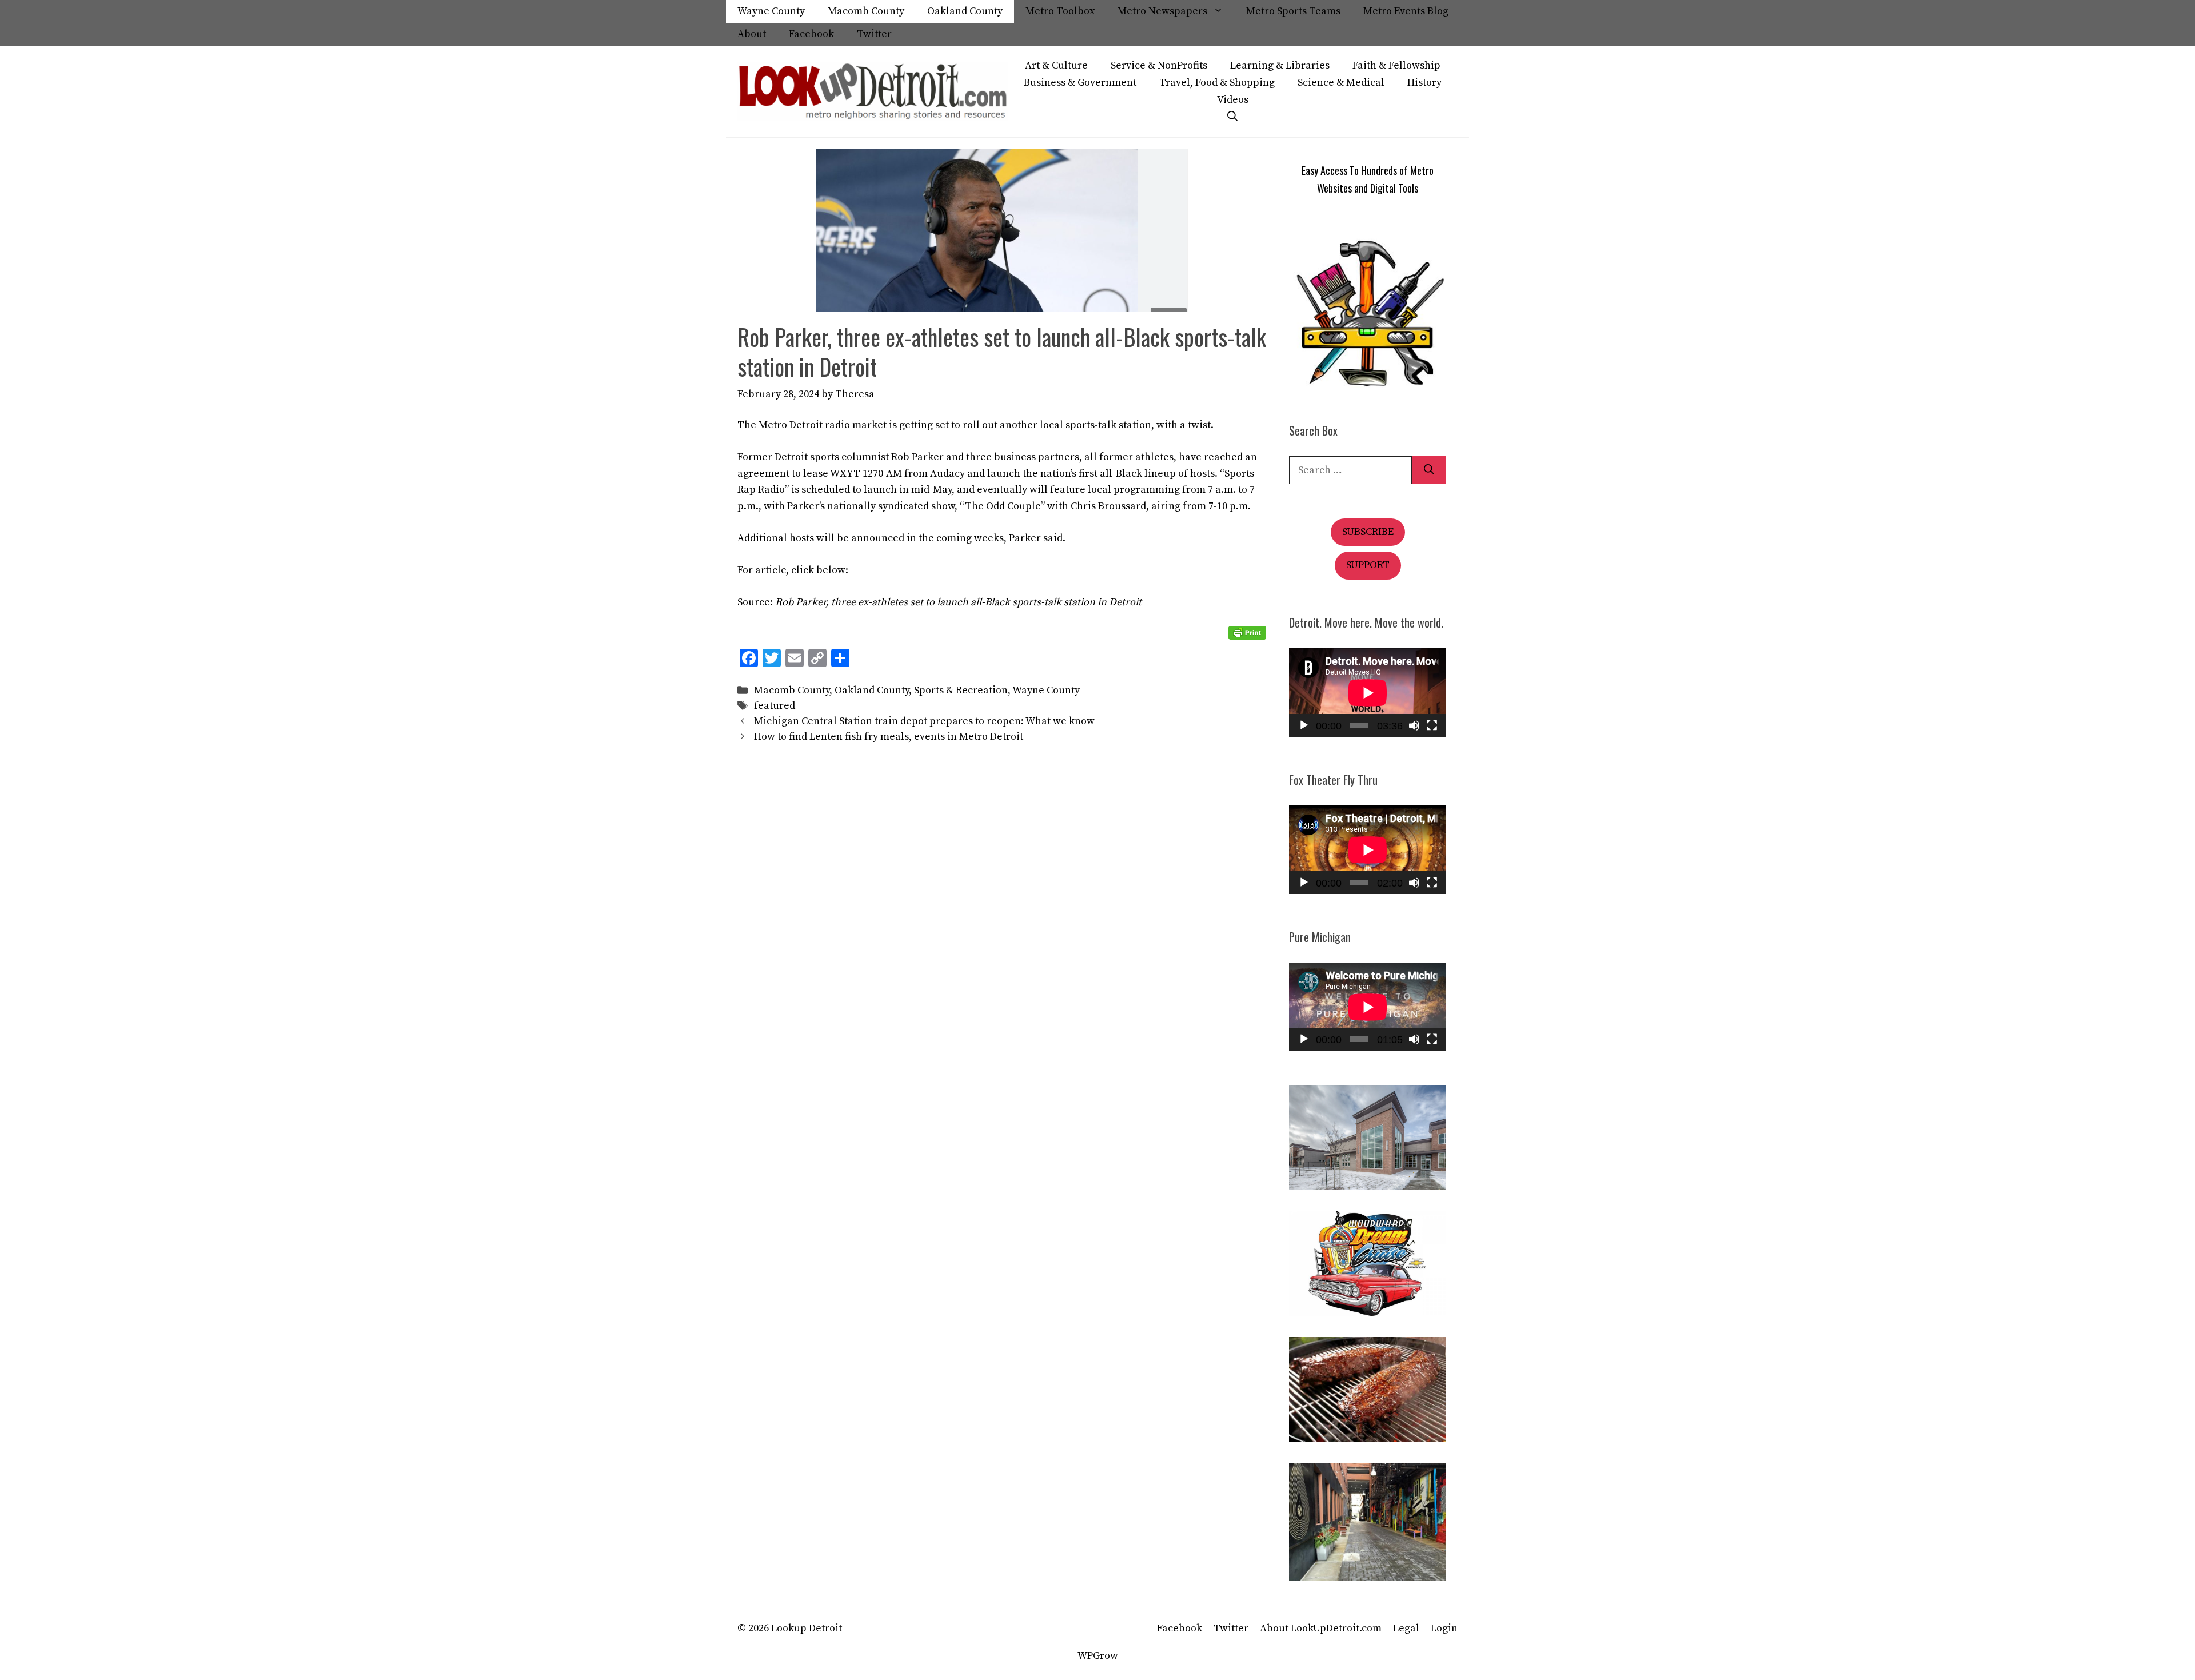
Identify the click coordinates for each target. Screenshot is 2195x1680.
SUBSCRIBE (1368, 532)
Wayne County (771, 11)
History (1424, 83)
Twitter (874, 34)
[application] (1368, 693)
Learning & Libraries (1280, 65)
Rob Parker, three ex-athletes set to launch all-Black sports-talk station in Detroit (958, 602)
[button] (1232, 117)
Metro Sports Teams (1293, 11)
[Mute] (1414, 725)
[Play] (1304, 725)
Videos (1233, 100)
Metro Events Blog (1406, 11)
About (752, 34)
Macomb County (866, 11)
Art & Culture (1056, 65)
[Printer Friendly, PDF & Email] (1247, 633)
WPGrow (1098, 1656)
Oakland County (965, 11)
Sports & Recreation (961, 690)
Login (1444, 1628)
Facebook (811, 34)
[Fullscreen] (1432, 725)
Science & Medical (1341, 83)
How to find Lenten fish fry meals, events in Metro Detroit (889, 737)
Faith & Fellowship (1396, 65)
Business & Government (1080, 83)
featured (775, 706)
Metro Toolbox (1060, 11)
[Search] (1429, 470)
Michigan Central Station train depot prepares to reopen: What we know (924, 721)
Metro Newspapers (1162, 11)
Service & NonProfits (1159, 65)
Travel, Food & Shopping (1217, 83)
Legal (1406, 1628)
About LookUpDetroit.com (1321, 1628)
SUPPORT (1368, 565)
